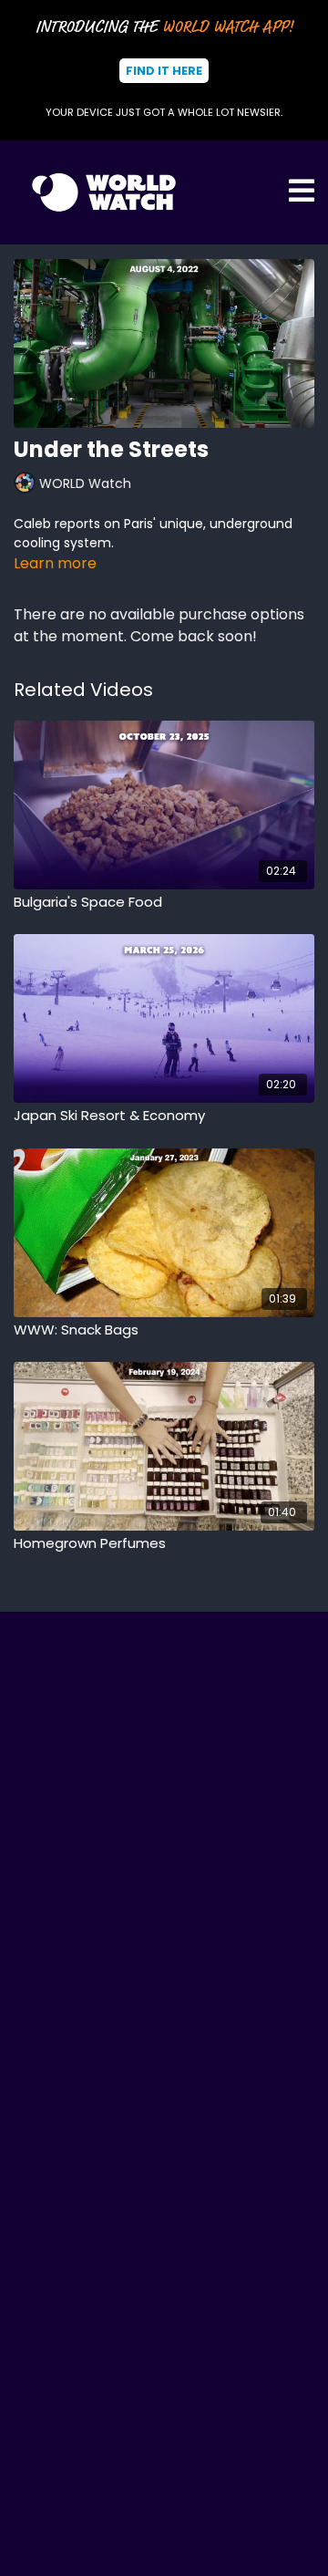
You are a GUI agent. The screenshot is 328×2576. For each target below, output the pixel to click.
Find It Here (164, 71)
